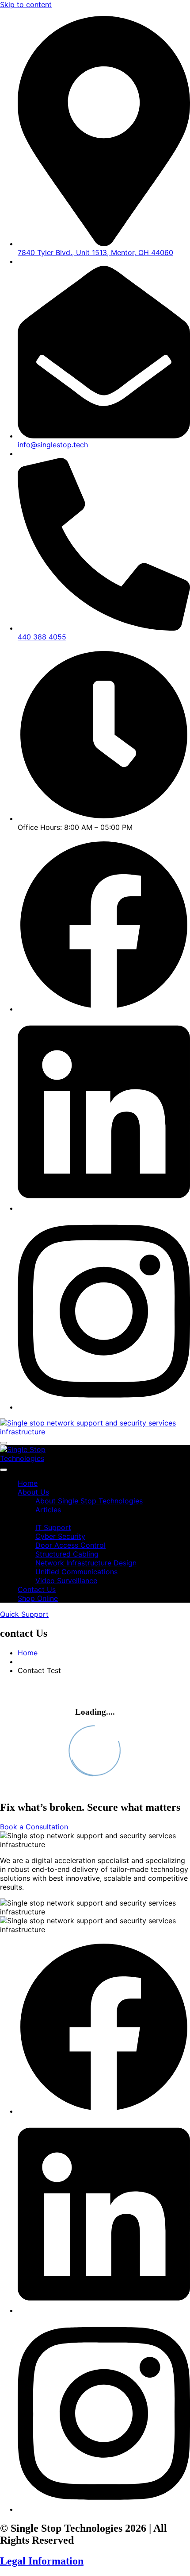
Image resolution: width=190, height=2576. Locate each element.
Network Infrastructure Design (86, 1563)
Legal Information (42, 2561)
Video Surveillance (66, 1580)
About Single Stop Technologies (89, 1501)
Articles (48, 1510)
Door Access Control (70, 1545)
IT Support (53, 1527)
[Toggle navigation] (4, 1443)
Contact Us (37, 1589)
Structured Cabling (67, 1554)
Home (28, 1483)
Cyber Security (60, 1536)
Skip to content (26, 4)
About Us (33, 1492)
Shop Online (38, 1598)
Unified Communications (76, 1572)
